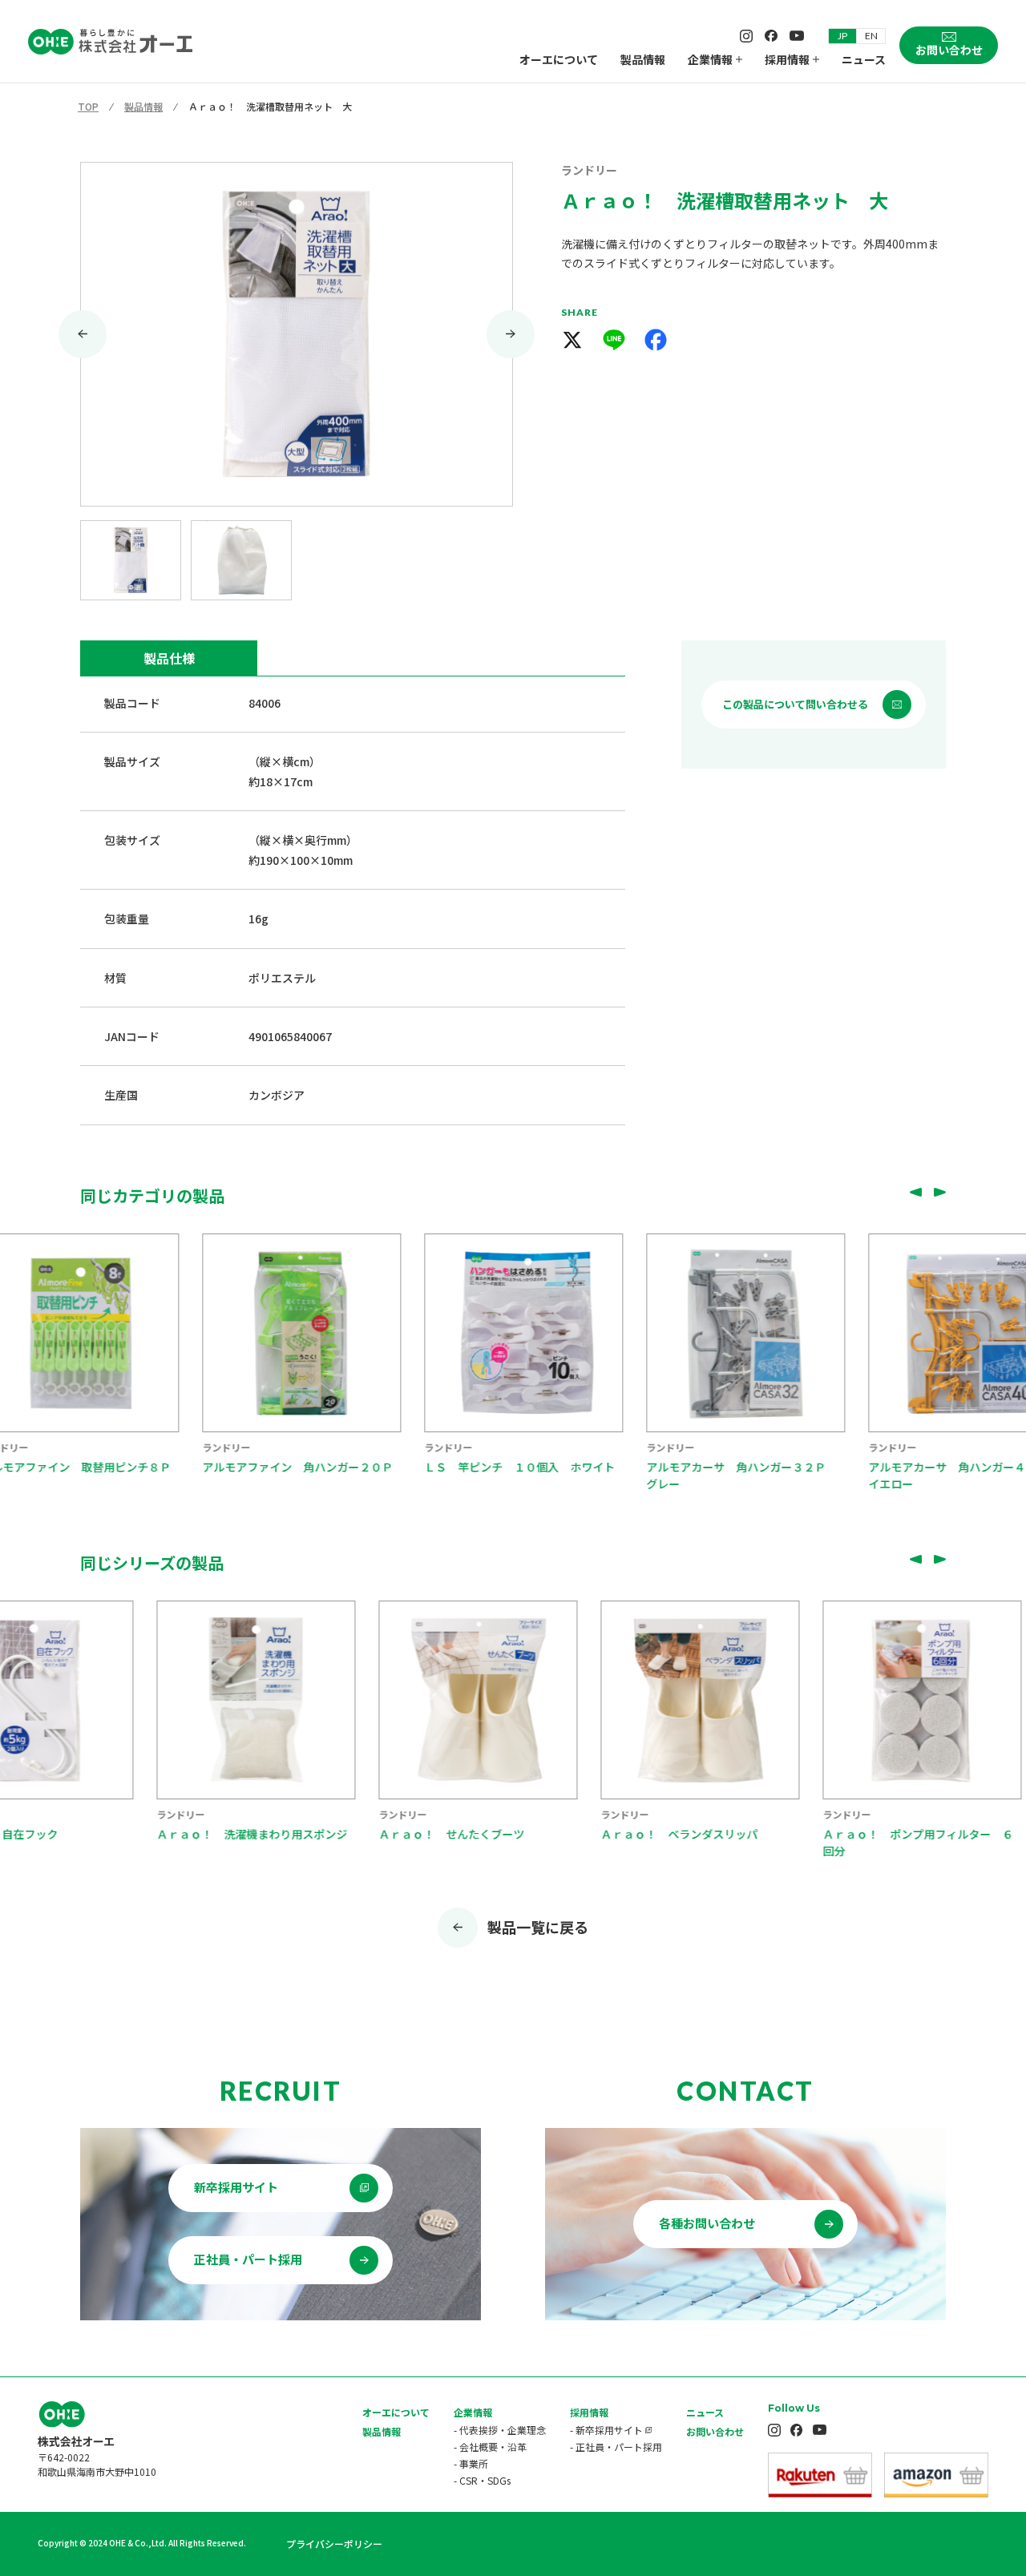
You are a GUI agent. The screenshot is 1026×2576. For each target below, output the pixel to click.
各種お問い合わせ (707, 2223)
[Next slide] (511, 334)
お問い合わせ (715, 2431)
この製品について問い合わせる (795, 704)
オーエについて (559, 59)
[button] (131, 560)
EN (871, 36)
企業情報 (710, 59)
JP (842, 36)
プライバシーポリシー (334, 2544)
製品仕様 (169, 658)
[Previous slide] (915, 1192)
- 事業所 (471, 2463)
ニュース (864, 59)
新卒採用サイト (236, 2187)
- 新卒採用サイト (606, 2430)
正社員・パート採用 (248, 2259)
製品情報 (643, 59)
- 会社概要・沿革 (490, 2447)
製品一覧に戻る (538, 1927)
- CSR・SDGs (482, 2480)
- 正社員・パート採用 (616, 2447)
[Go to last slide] (83, 334)
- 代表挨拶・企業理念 (500, 2430)
